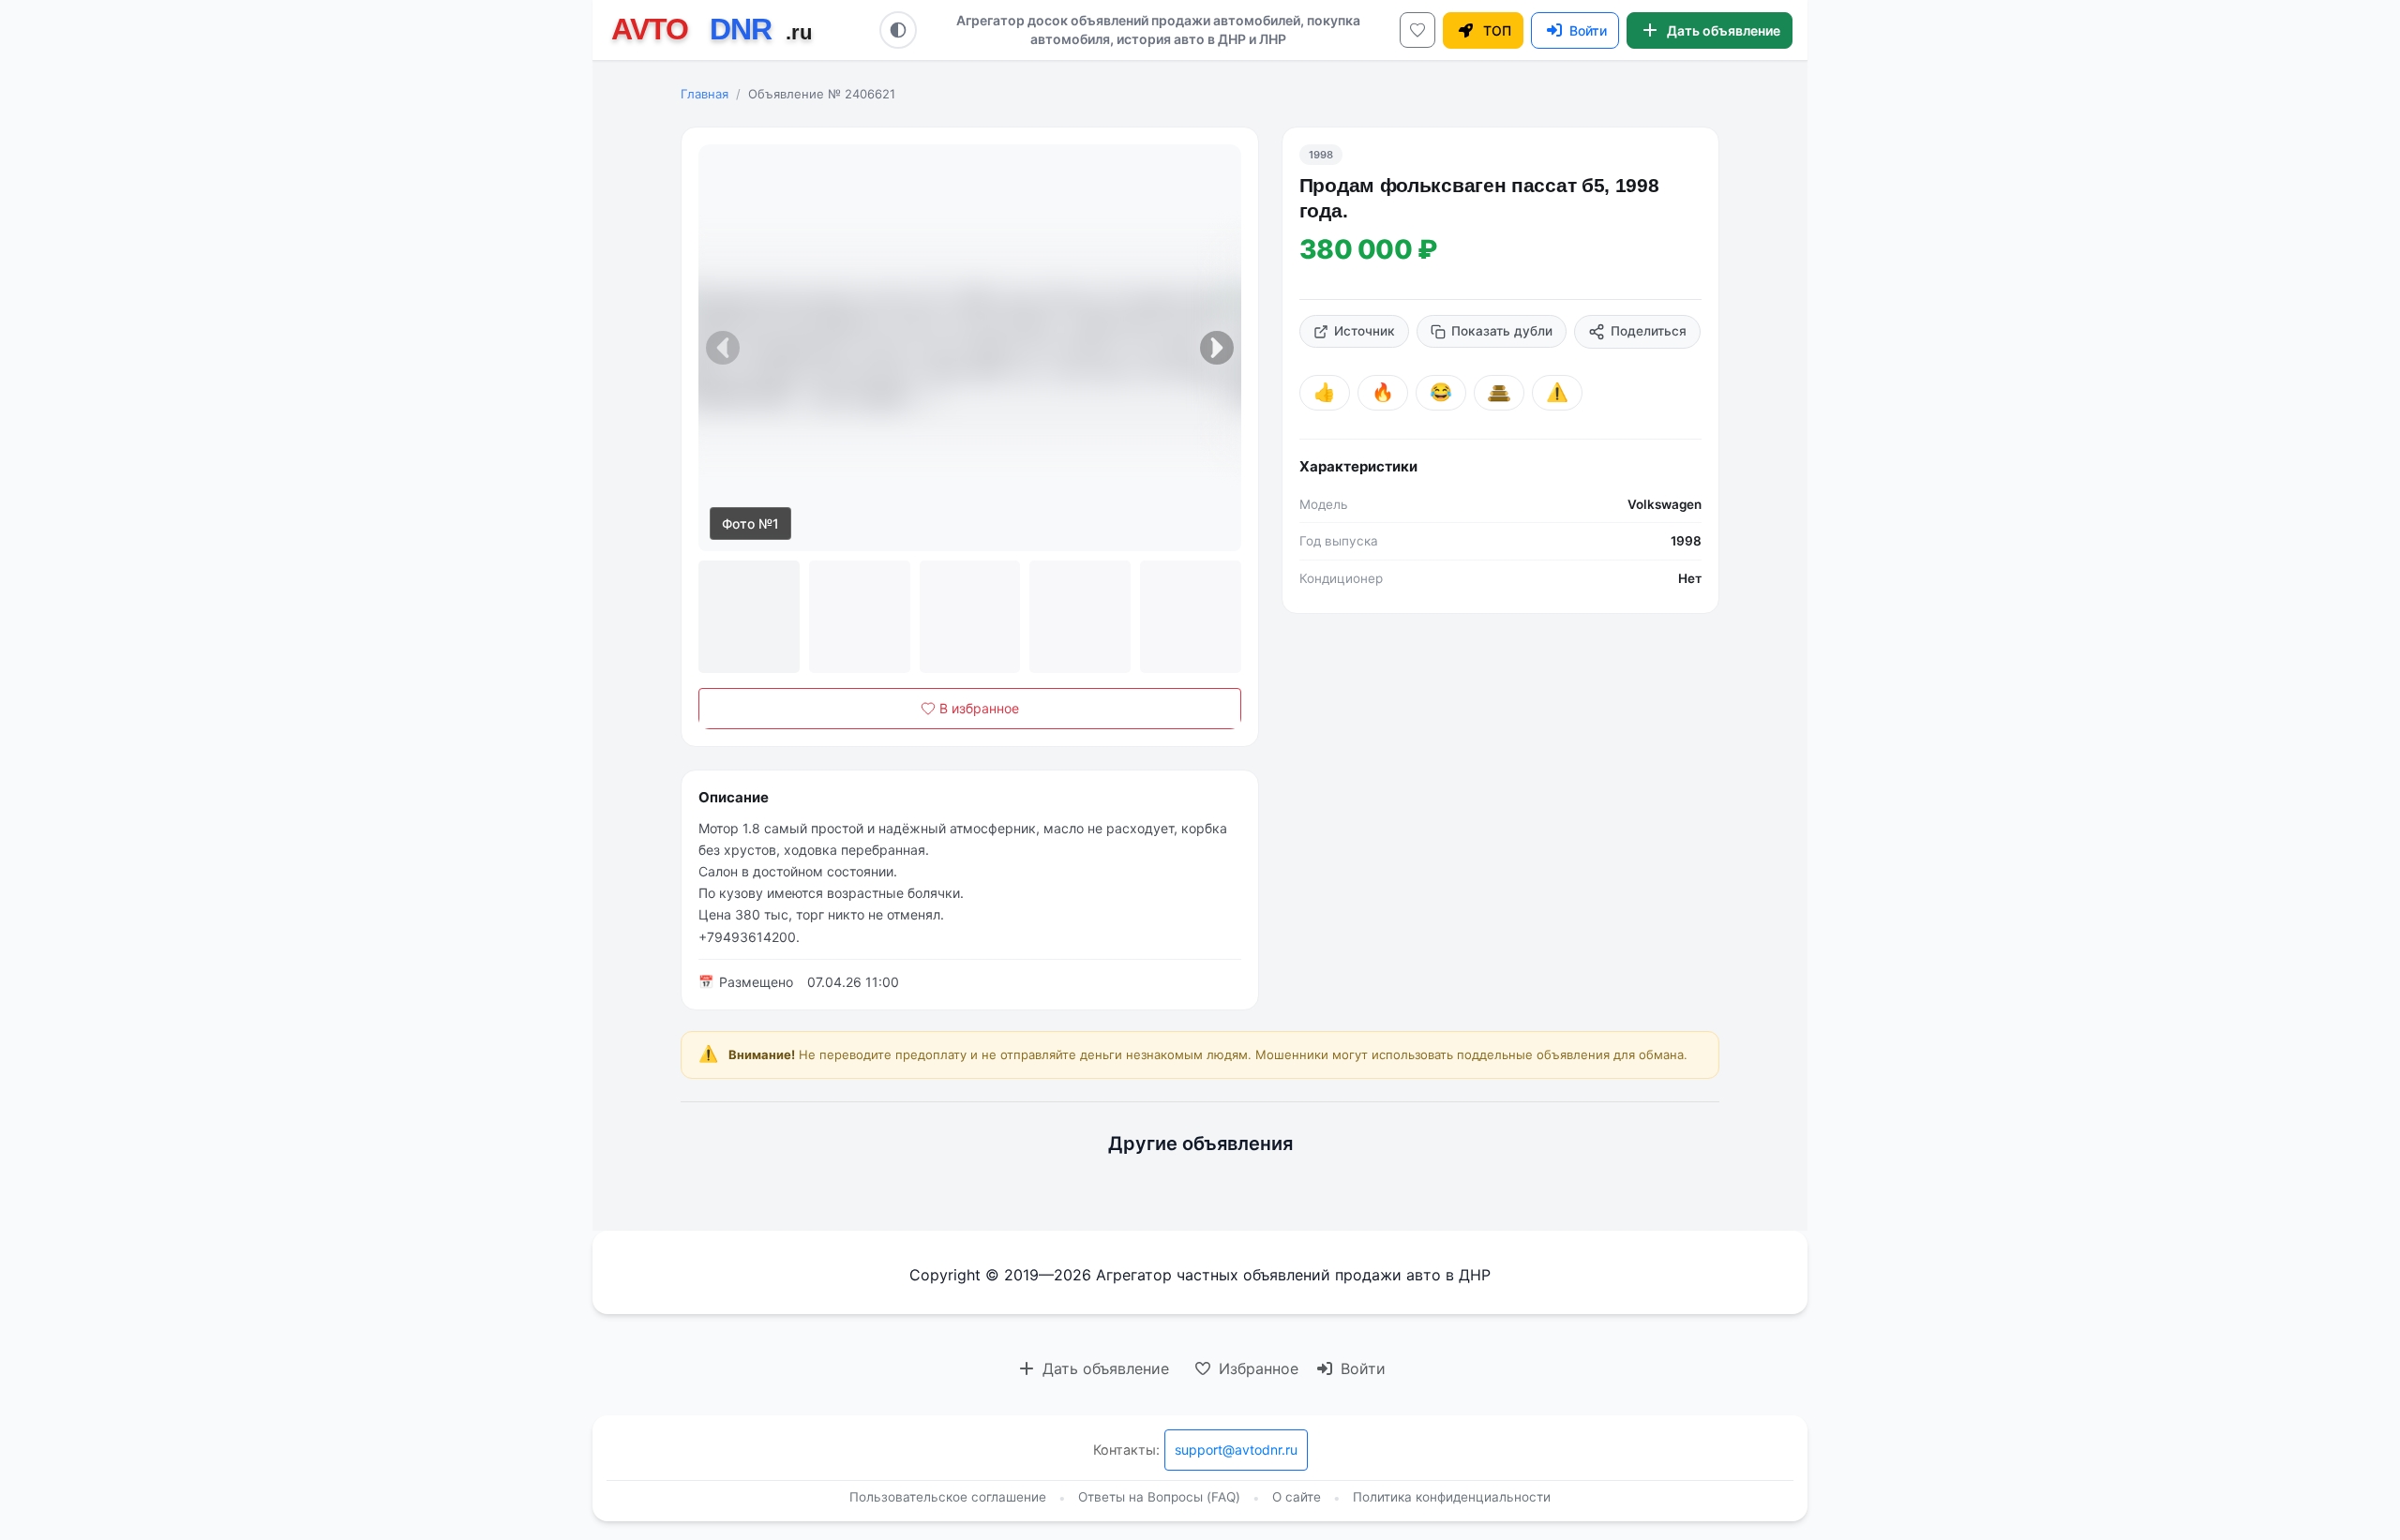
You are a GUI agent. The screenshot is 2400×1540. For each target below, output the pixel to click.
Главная (705, 94)
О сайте (1297, 1497)
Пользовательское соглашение (948, 1497)
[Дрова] (1499, 393)
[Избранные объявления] (1417, 30)
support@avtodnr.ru (1236, 1450)
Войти (1361, 1368)
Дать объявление (1103, 1368)
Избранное (1256, 1368)
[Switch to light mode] (898, 30)
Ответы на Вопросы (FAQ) (1159, 1497)
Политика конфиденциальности (1452, 1497)
